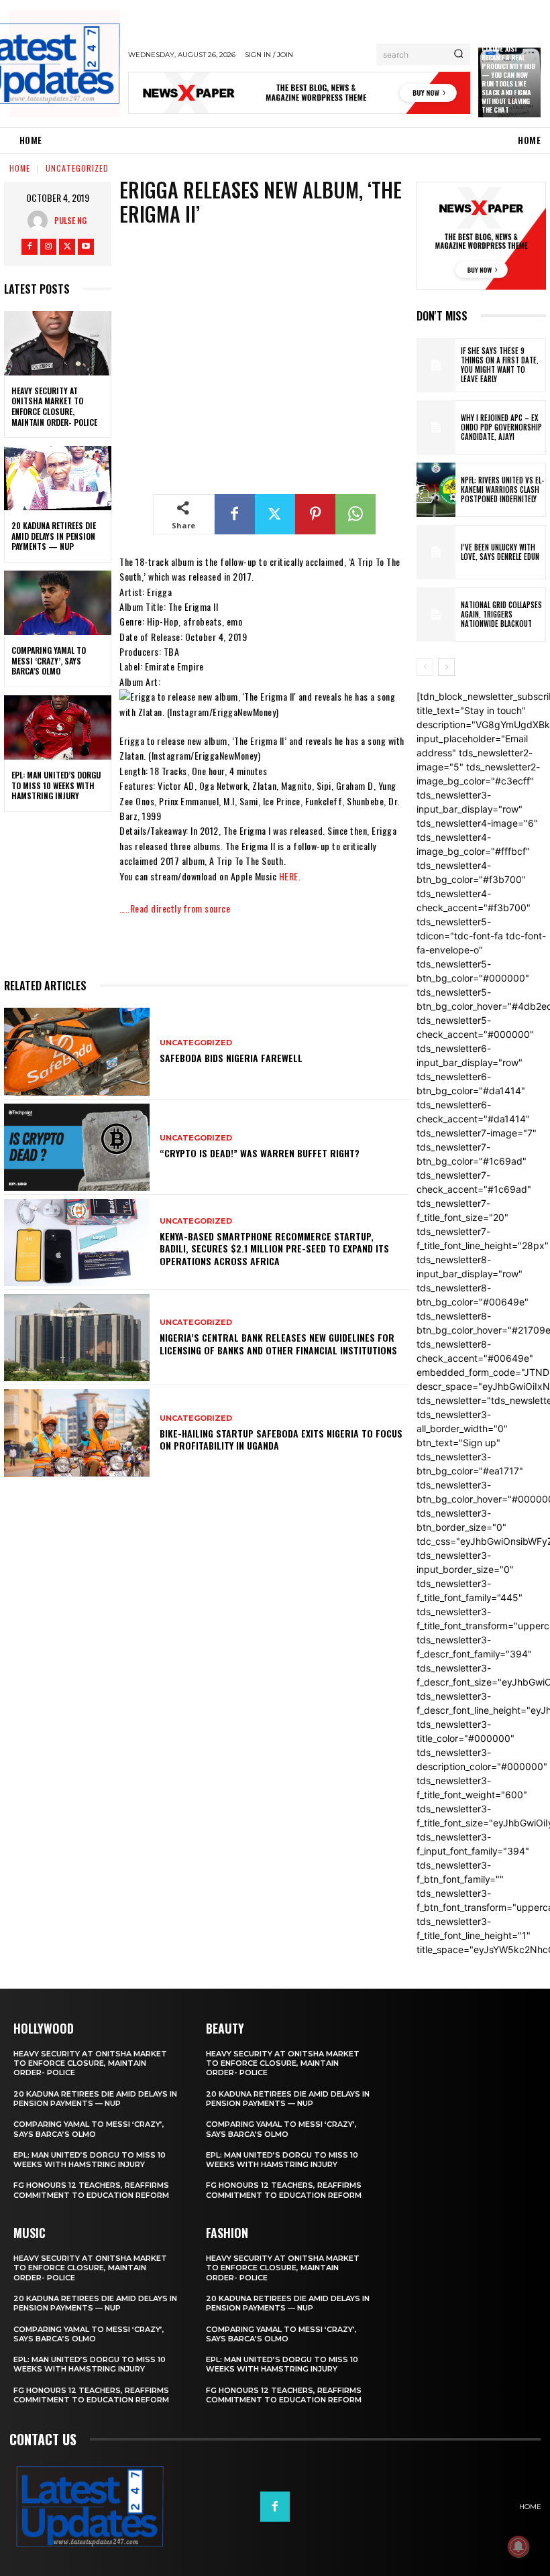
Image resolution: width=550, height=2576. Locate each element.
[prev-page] (425, 667)
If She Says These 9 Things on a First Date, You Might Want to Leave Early (500, 365)
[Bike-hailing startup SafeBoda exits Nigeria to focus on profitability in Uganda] (77, 1433)
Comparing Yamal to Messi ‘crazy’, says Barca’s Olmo (49, 660)
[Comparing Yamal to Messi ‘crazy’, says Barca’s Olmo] (58, 603)
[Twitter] (67, 247)
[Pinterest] (315, 514)
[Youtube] (86, 247)
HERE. (290, 876)
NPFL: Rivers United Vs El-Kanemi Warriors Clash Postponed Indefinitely (502, 490)
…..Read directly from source (175, 908)
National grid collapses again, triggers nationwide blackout (501, 614)
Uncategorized (77, 168)
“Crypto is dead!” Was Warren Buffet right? (260, 1153)
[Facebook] (30, 247)
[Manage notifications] (518, 2546)
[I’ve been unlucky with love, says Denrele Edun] (436, 552)
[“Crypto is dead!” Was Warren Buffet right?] (77, 1147)
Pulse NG (70, 220)
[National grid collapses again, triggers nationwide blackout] (436, 614)
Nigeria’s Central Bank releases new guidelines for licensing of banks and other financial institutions (278, 1343)
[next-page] (446, 667)
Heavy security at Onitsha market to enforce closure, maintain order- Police (54, 406)
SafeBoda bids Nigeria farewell (231, 1058)
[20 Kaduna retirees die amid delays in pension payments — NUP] (58, 478)
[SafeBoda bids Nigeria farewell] (77, 1051)
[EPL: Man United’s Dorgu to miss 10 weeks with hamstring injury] (58, 727)
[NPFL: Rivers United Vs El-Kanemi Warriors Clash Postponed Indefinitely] (436, 490)
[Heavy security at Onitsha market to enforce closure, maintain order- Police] (58, 343)
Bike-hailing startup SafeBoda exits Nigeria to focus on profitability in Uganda (281, 1439)
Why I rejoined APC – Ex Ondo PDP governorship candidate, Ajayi (501, 427)
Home (20, 168)
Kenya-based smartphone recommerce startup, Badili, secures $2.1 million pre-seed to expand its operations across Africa (274, 1248)
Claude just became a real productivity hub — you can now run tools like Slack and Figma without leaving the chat (508, 79)
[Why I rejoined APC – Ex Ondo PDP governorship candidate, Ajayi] (436, 427)
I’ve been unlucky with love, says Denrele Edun (500, 552)
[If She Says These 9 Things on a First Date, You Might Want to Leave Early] (436, 365)
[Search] (458, 54)
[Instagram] (48, 247)
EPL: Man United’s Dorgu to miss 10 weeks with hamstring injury (56, 785)
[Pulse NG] (41, 221)
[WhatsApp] (355, 514)
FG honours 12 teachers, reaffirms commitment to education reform (91, 2190)
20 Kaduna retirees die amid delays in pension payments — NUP (54, 536)
